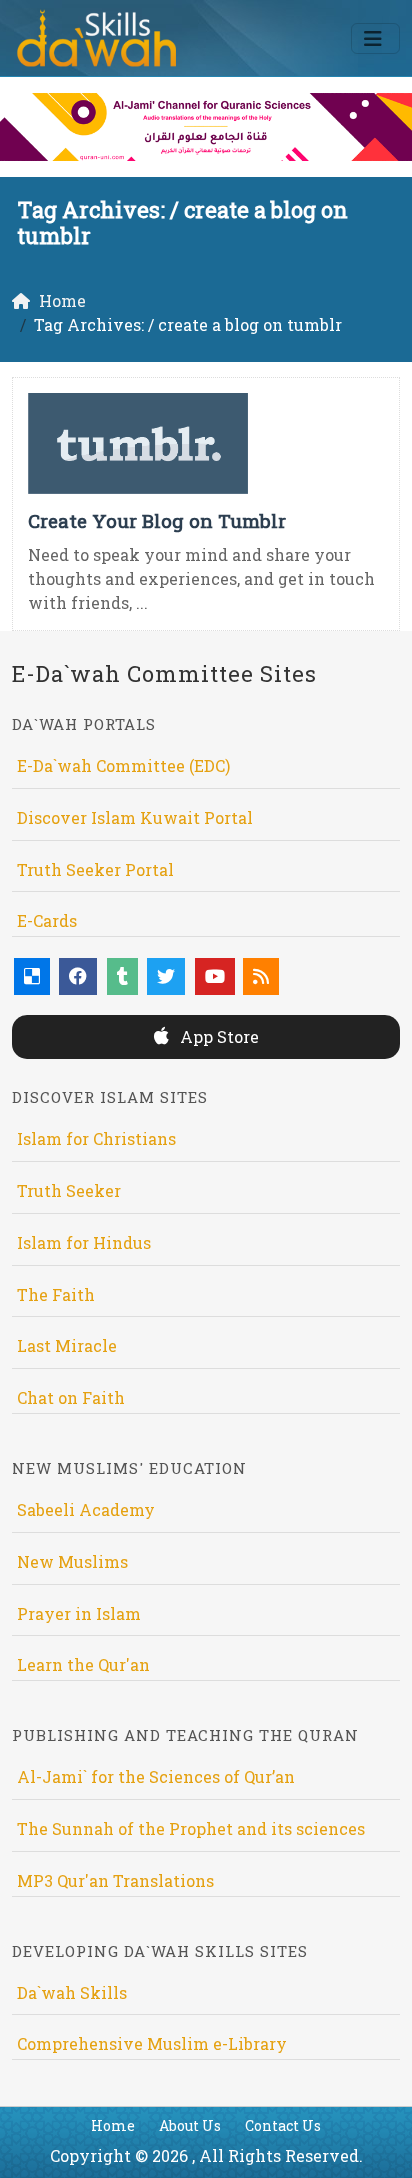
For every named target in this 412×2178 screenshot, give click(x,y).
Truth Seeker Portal (95, 869)
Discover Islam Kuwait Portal (135, 817)
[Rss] (261, 976)
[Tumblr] (122, 976)
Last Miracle (67, 1345)
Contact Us (283, 2125)
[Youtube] (215, 976)
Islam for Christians (96, 1138)
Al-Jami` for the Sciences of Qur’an (156, 1776)
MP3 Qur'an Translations (115, 1880)
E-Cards (47, 920)
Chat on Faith (71, 1397)
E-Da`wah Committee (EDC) (123, 765)
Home (113, 2125)
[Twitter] (166, 976)
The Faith (56, 1294)
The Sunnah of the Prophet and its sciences (191, 1828)
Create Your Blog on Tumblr (157, 520)
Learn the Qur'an (83, 1664)
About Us (190, 2125)
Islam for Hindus (84, 1242)
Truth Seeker (69, 1190)
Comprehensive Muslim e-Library (152, 2043)
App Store (217, 1036)
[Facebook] (78, 976)
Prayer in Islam (79, 1613)
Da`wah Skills (72, 1992)
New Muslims (72, 1561)
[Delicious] (32, 976)
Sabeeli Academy (86, 1509)
